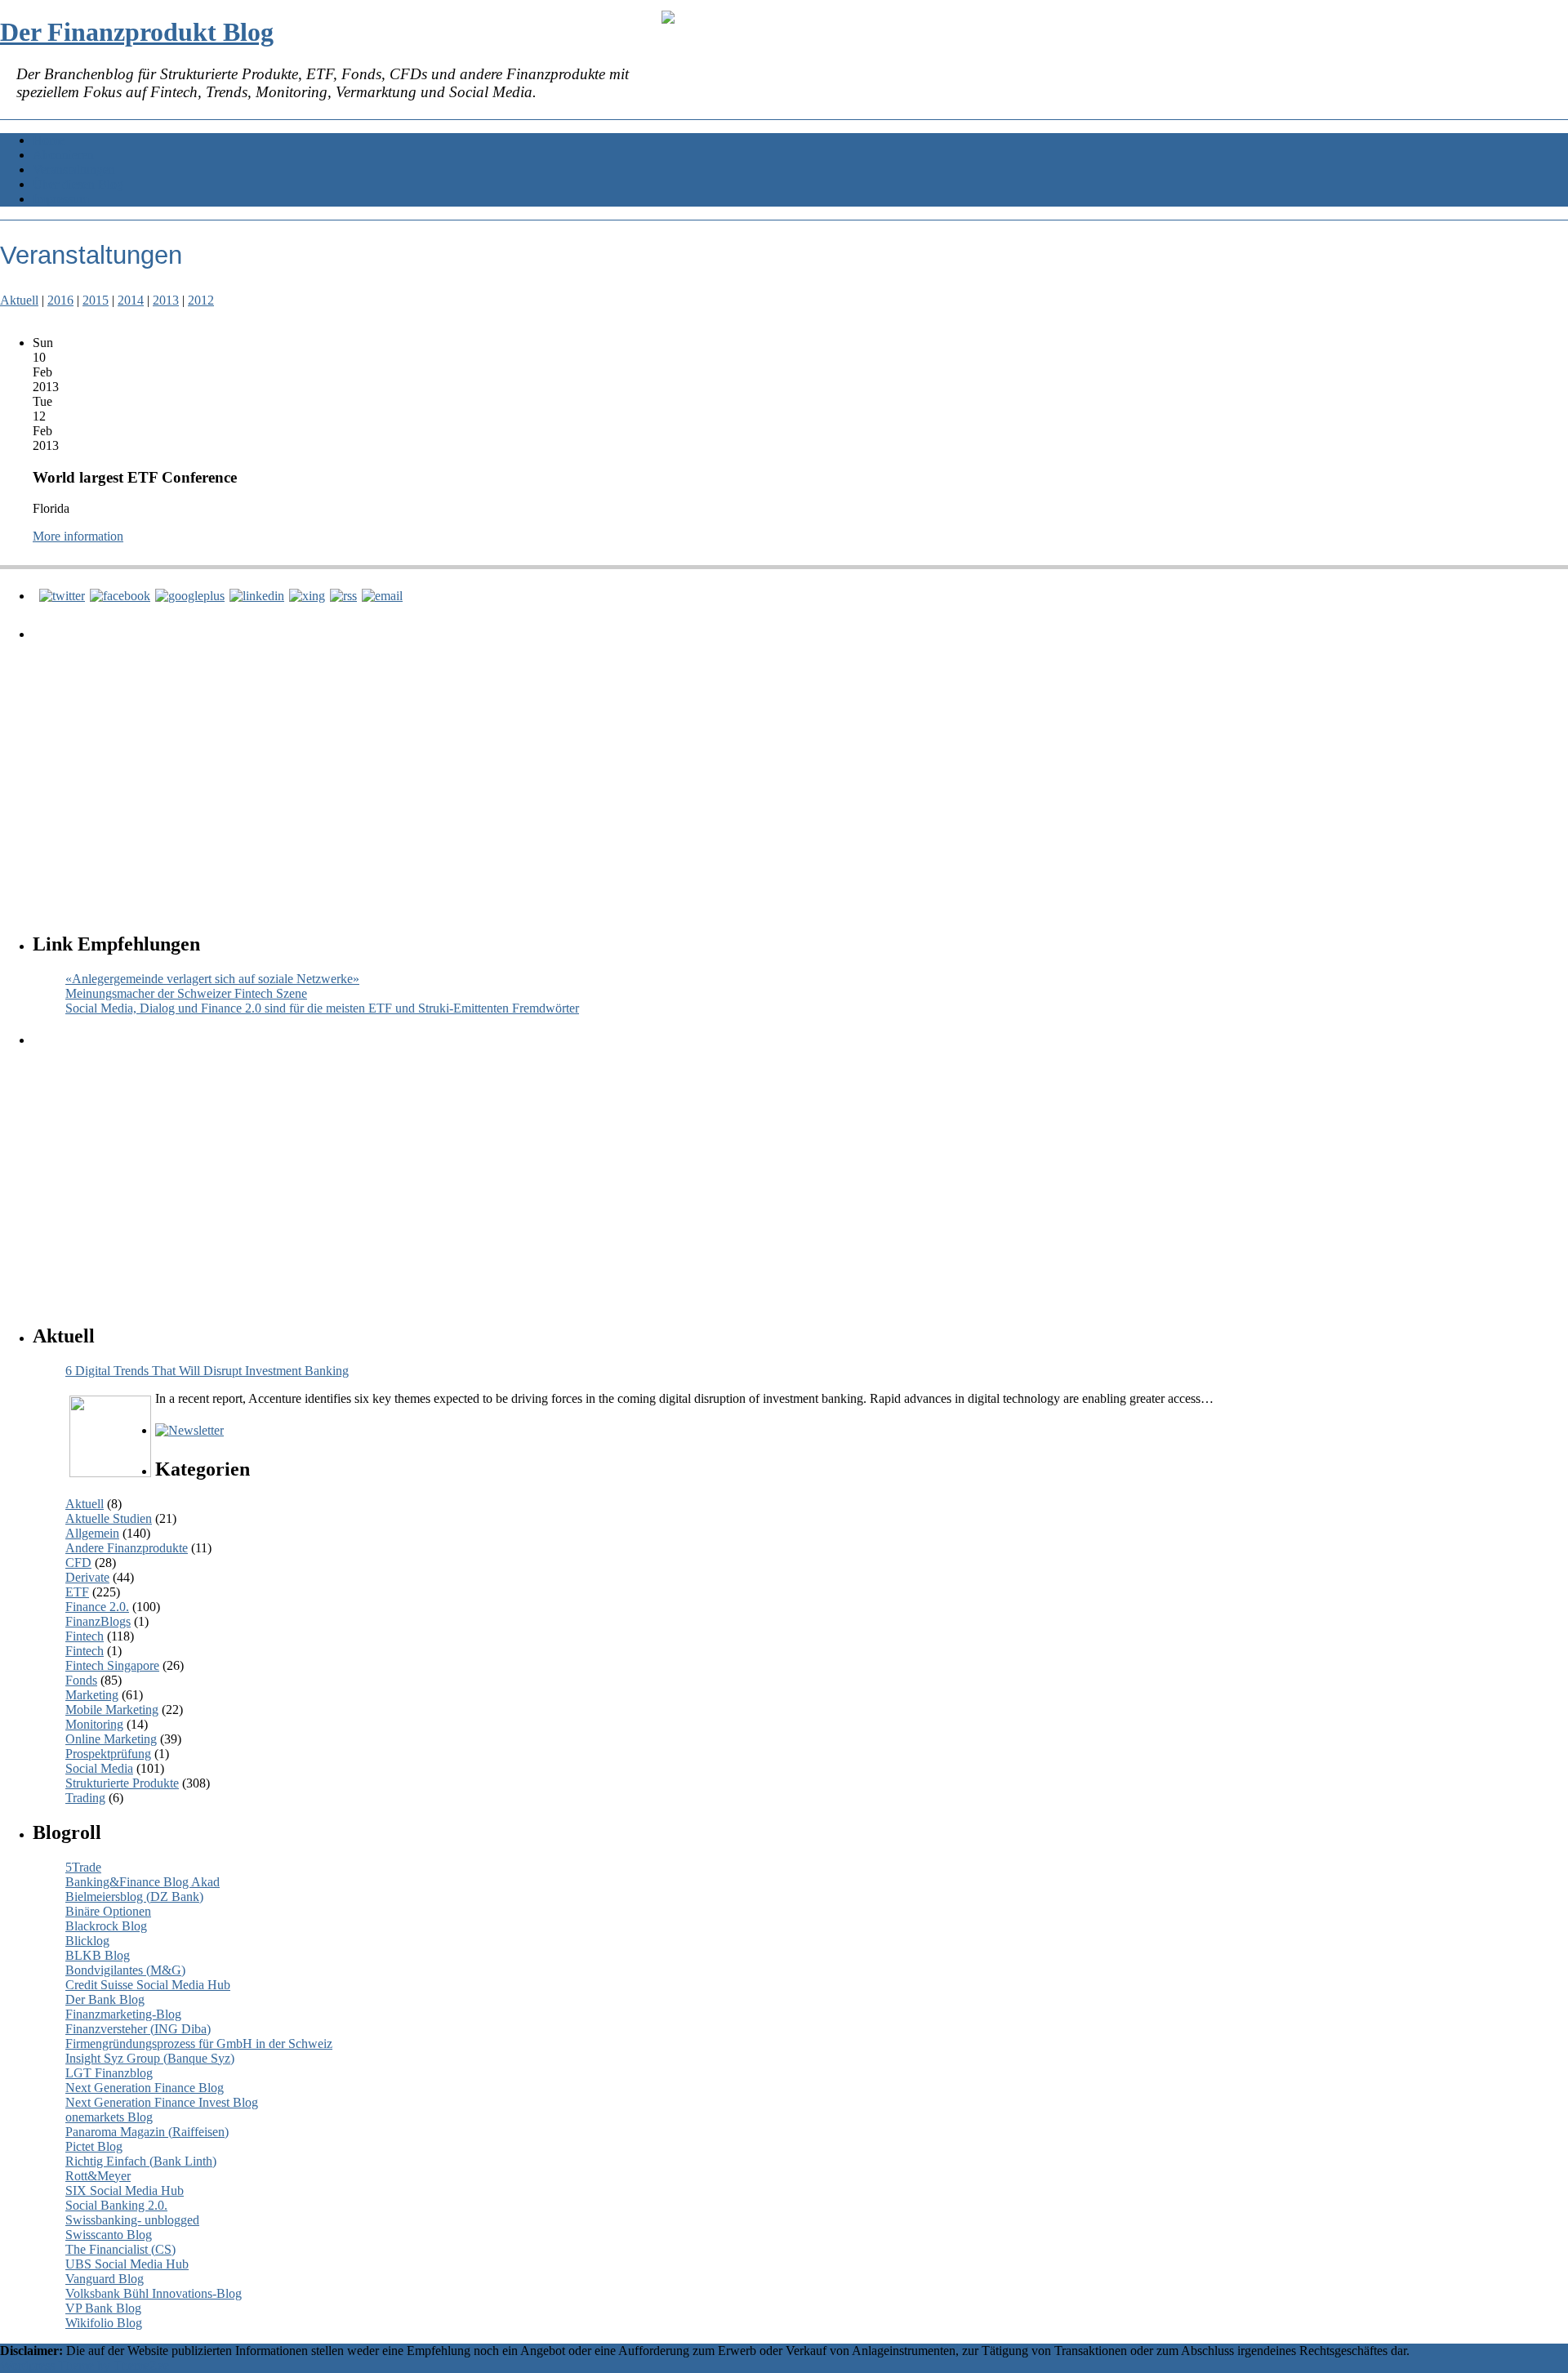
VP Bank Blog (103, 2308)
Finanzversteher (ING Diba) (138, 2029)
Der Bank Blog (105, 1999)
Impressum (61, 199)
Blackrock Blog (106, 1926)
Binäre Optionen (108, 1911)
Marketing (92, 1695)
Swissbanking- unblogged (132, 2220)
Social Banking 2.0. (116, 2205)
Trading (85, 1798)
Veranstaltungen (74, 169)
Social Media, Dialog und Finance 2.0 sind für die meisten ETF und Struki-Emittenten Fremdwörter (322, 1008)
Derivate (87, 1577)
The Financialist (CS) (120, 2249)
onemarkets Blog (109, 2117)
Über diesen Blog (78, 184)
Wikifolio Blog (104, 2323)
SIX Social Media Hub (125, 2190)
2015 (96, 300)
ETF (77, 1592)
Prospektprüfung (108, 1754)
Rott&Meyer (98, 2176)
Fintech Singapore (112, 1665)
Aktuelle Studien (109, 1518)
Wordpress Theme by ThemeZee (85, 2365)
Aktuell (19, 300)
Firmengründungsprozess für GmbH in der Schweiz (199, 2044)
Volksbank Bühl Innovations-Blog (154, 2293)
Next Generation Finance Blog (145, 2088)
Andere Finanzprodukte (127, 1548)
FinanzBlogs (98, 1621)
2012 (201, 300)
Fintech (85, 1636)
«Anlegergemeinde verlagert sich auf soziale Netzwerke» (212, 979)
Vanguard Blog (105, 2279)
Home (49, 140)
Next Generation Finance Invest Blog (162, 2102)
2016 (60, 300)
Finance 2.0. (97, 1607)
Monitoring (94, 1724)
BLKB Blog (98, 1955)
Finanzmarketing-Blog (123, 2014)
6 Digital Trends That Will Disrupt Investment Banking (207, 1371)
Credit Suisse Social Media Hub (148, 1985)
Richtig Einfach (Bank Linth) (141, 2161)
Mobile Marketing (112, 1710)
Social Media (99, 1768)
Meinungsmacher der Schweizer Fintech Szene (186, 993)
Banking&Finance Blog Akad (143, 1882)
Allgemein (92, 1533)
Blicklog (87, 1941)
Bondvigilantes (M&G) (125, 1970)
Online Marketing (111, 1739)
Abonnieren (63, 155)
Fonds (81, 1680)
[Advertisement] (527, 771)
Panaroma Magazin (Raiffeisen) (147, 2132)
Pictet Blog (94, 2146)
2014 (131, 300)
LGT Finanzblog (109, 2073)
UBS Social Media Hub (127, 2264)
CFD (78, 1563)
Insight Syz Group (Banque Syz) (150, 2058)
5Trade (83, 1867)
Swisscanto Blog (109, 2235)
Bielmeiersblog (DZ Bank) (134, 1897)
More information (78, 536)
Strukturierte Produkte (122, 1783)
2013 (166, 300)
